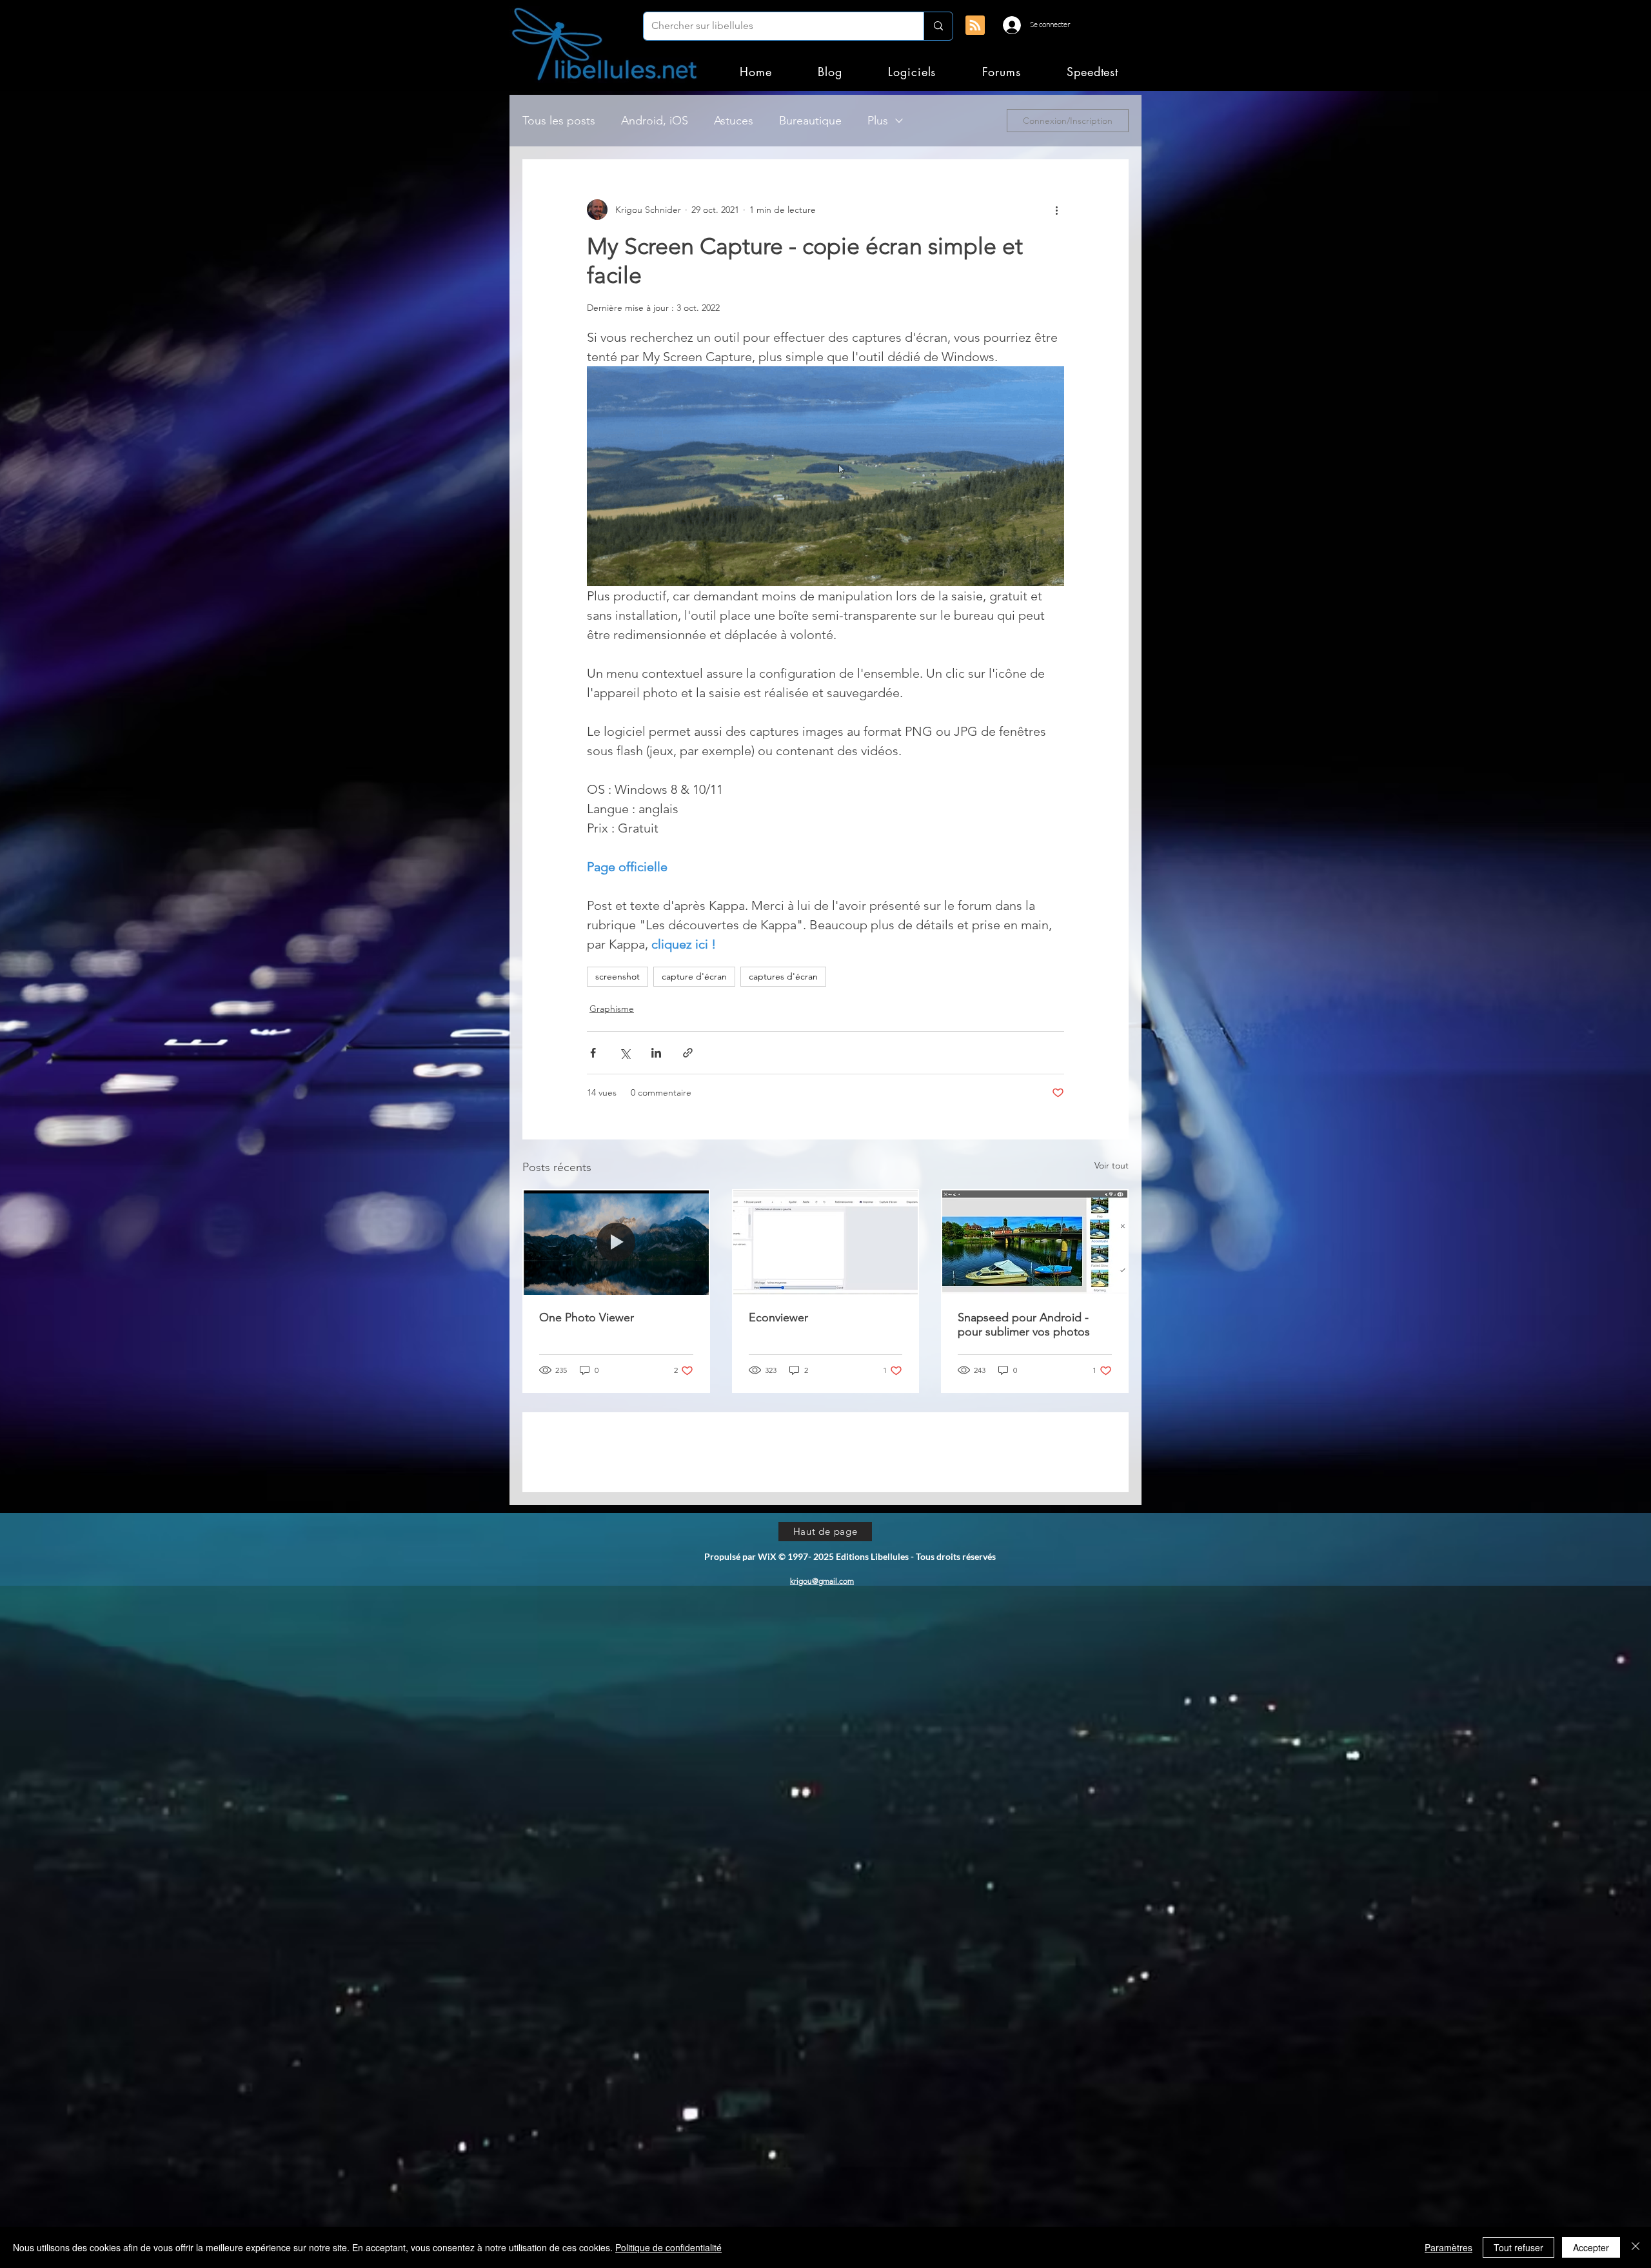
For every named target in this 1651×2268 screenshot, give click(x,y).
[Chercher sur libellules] (938, 26)
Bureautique (810, 121)
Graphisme (612, 1009)
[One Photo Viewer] (616, 1242)
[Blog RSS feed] (975, 26)
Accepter (1591, 2247)
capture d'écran (694, 976)
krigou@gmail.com (822, 1673)
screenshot (618, 976)
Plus (878, 121)
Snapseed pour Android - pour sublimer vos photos (1024, 1325)
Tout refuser (1518, 2247)
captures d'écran (783, 976)
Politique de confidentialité (668, 2247)
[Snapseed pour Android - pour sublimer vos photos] (1035, 1242)
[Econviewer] (826, 1242)
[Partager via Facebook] (593, 1053)
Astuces (734, 121)
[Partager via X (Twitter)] (625, 1053)
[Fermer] (1636, 2247)
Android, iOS (655, 121)
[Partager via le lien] (688, 1053)
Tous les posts (559, 121)
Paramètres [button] (1448, 2247)
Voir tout (1112, 1165)
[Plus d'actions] (1056, 210)
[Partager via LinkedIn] (656, 1053)
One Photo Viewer (587, 1317)
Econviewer (778, 1317)
